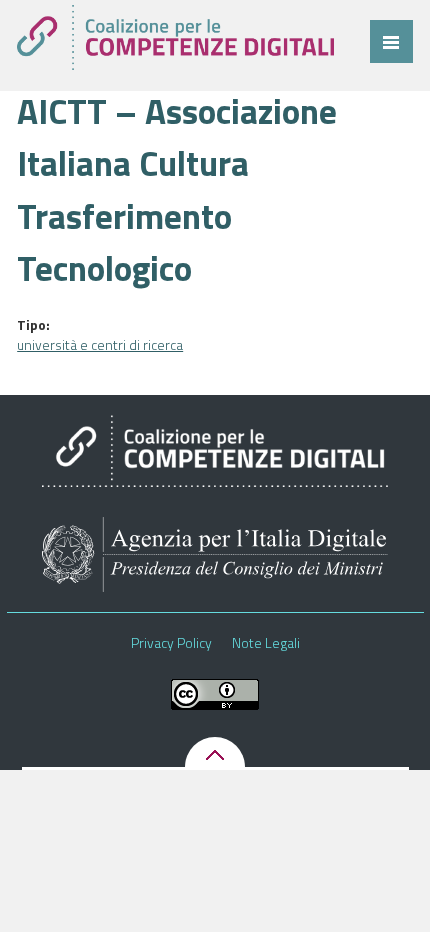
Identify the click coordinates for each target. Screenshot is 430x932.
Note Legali (266, 643)
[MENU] (391, 41)
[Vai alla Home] (175, 37)
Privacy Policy (171, 643)
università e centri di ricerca (100, 344)
